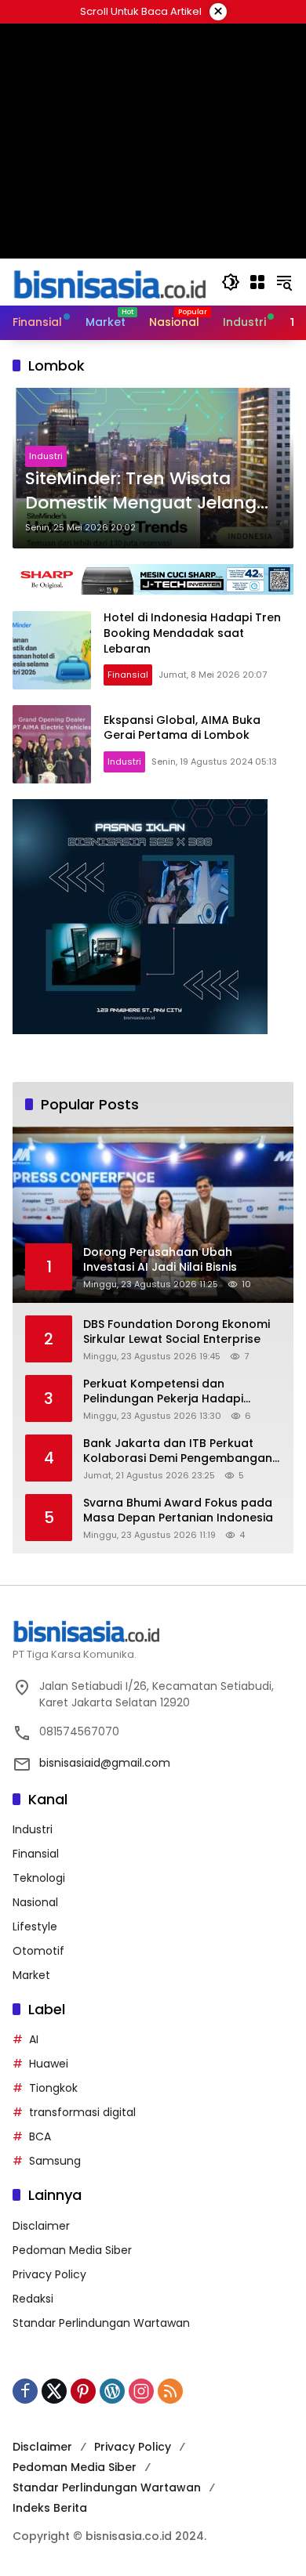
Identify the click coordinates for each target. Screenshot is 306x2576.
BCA (40, 2136)
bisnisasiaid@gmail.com (105, 1763)
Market (31, 1975)
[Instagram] (141, 2391)
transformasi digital (82, 2112)
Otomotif (38, 1951)
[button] (231, 282)
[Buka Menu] (257, 282)
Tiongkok (53, 2088)
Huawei (49, 2064)
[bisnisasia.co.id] (109, 281)
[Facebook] (25, 2391)
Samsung (55, 2161)
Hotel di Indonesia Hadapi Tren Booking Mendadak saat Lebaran (192, 633)
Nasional (35, 1902)
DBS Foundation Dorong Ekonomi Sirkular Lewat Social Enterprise (177, 1332)
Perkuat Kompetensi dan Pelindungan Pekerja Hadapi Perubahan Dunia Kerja (163, 1392)
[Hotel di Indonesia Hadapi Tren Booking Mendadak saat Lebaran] (52, 650)
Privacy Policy (49, 2274)
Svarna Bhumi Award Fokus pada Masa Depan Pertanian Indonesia (178, 1511)
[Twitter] (54, 2391)
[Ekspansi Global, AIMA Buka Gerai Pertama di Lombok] (52, 744)
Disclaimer (41, 2226)
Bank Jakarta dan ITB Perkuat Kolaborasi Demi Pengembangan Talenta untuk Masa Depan (178, 1451)
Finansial (128, 675)
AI (34, 2039)
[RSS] (170, 2391)
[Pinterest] (83, 2391)
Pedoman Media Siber (72, 2250)
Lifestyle (35, 1927)
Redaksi (33, 2299)
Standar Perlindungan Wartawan (101, 2323)
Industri (46, 456)
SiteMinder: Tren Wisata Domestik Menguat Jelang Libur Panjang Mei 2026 (141, 491)
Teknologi (39, 1878)
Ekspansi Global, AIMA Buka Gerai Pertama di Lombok (182, 728)
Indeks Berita (50, 2508)
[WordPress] (112, 2391)
